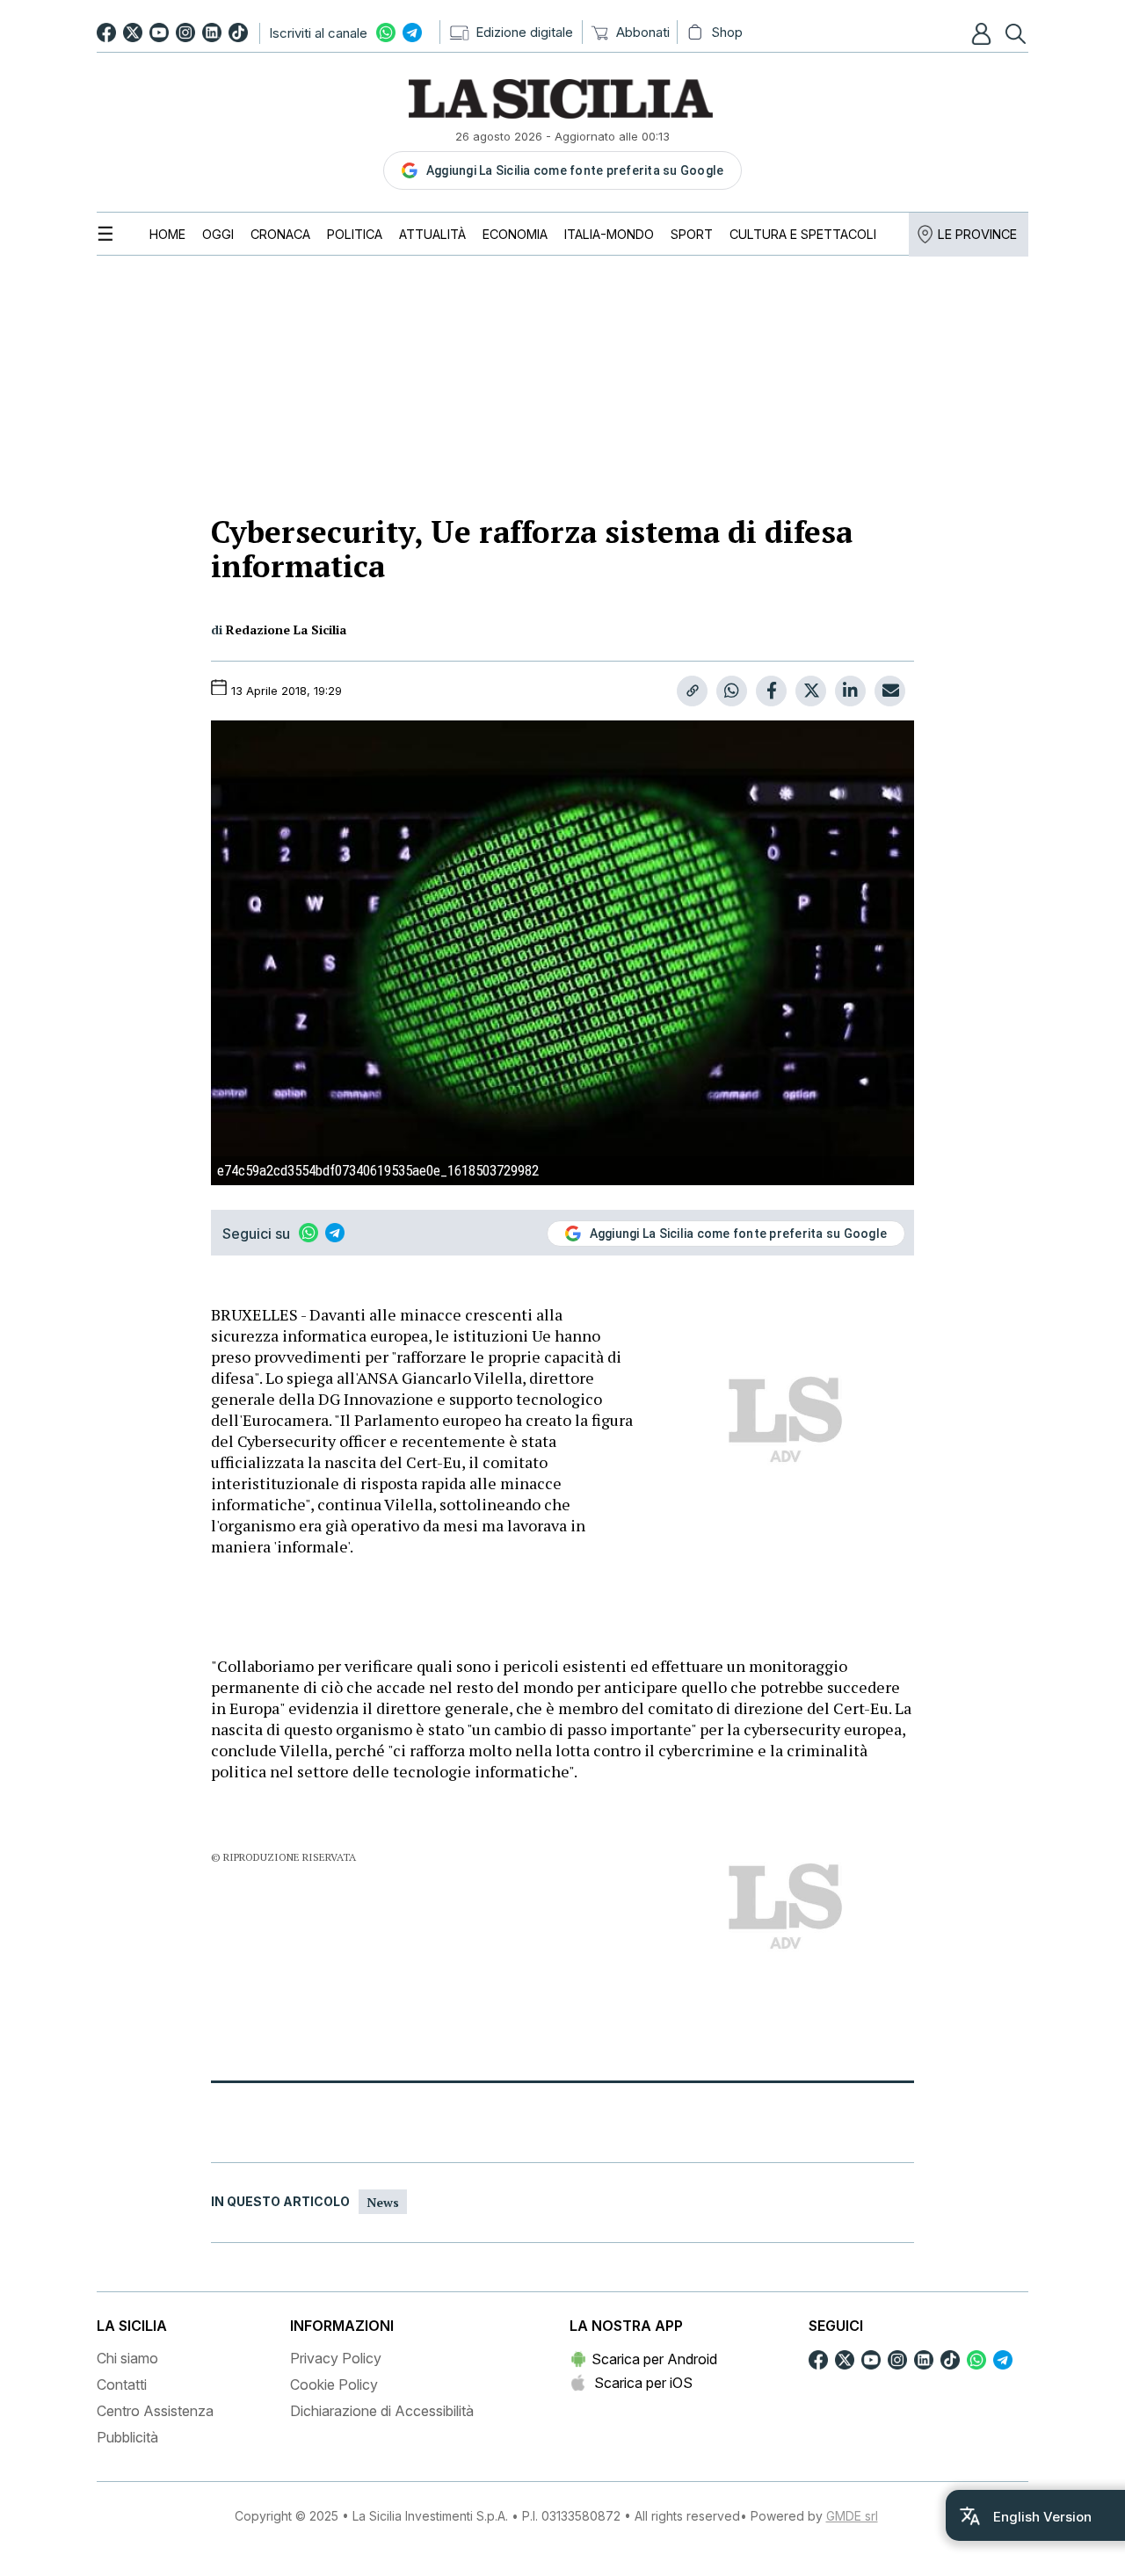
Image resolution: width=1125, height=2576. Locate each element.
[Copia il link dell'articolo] (692, 691)
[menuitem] (167, 234)
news (383, 2202)
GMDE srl (852, 2516)
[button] (983, 33)
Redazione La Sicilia (286, 630)
